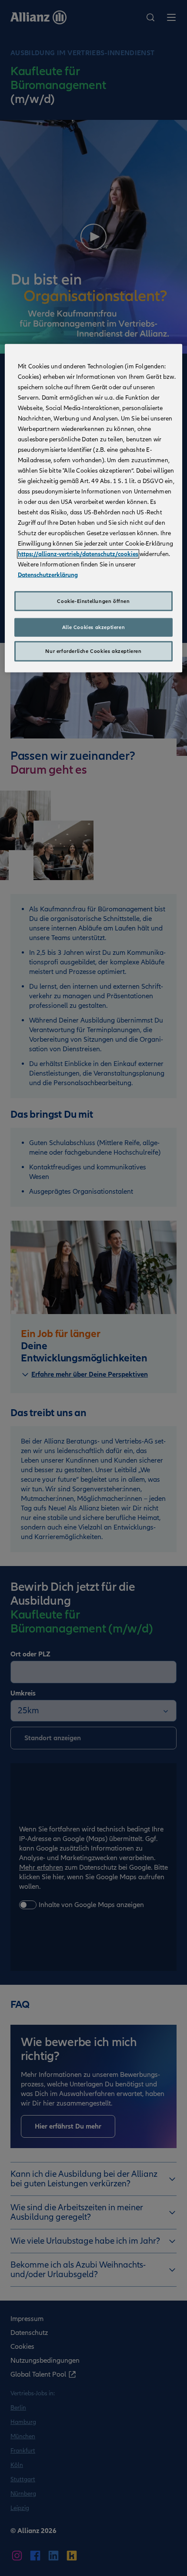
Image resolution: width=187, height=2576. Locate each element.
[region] (94, 508)
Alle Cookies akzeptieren (93, 627)
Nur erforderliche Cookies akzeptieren (93, 651)
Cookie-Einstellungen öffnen (93, 601)
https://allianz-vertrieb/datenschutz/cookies (78, 554)
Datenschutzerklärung (48, 574)
